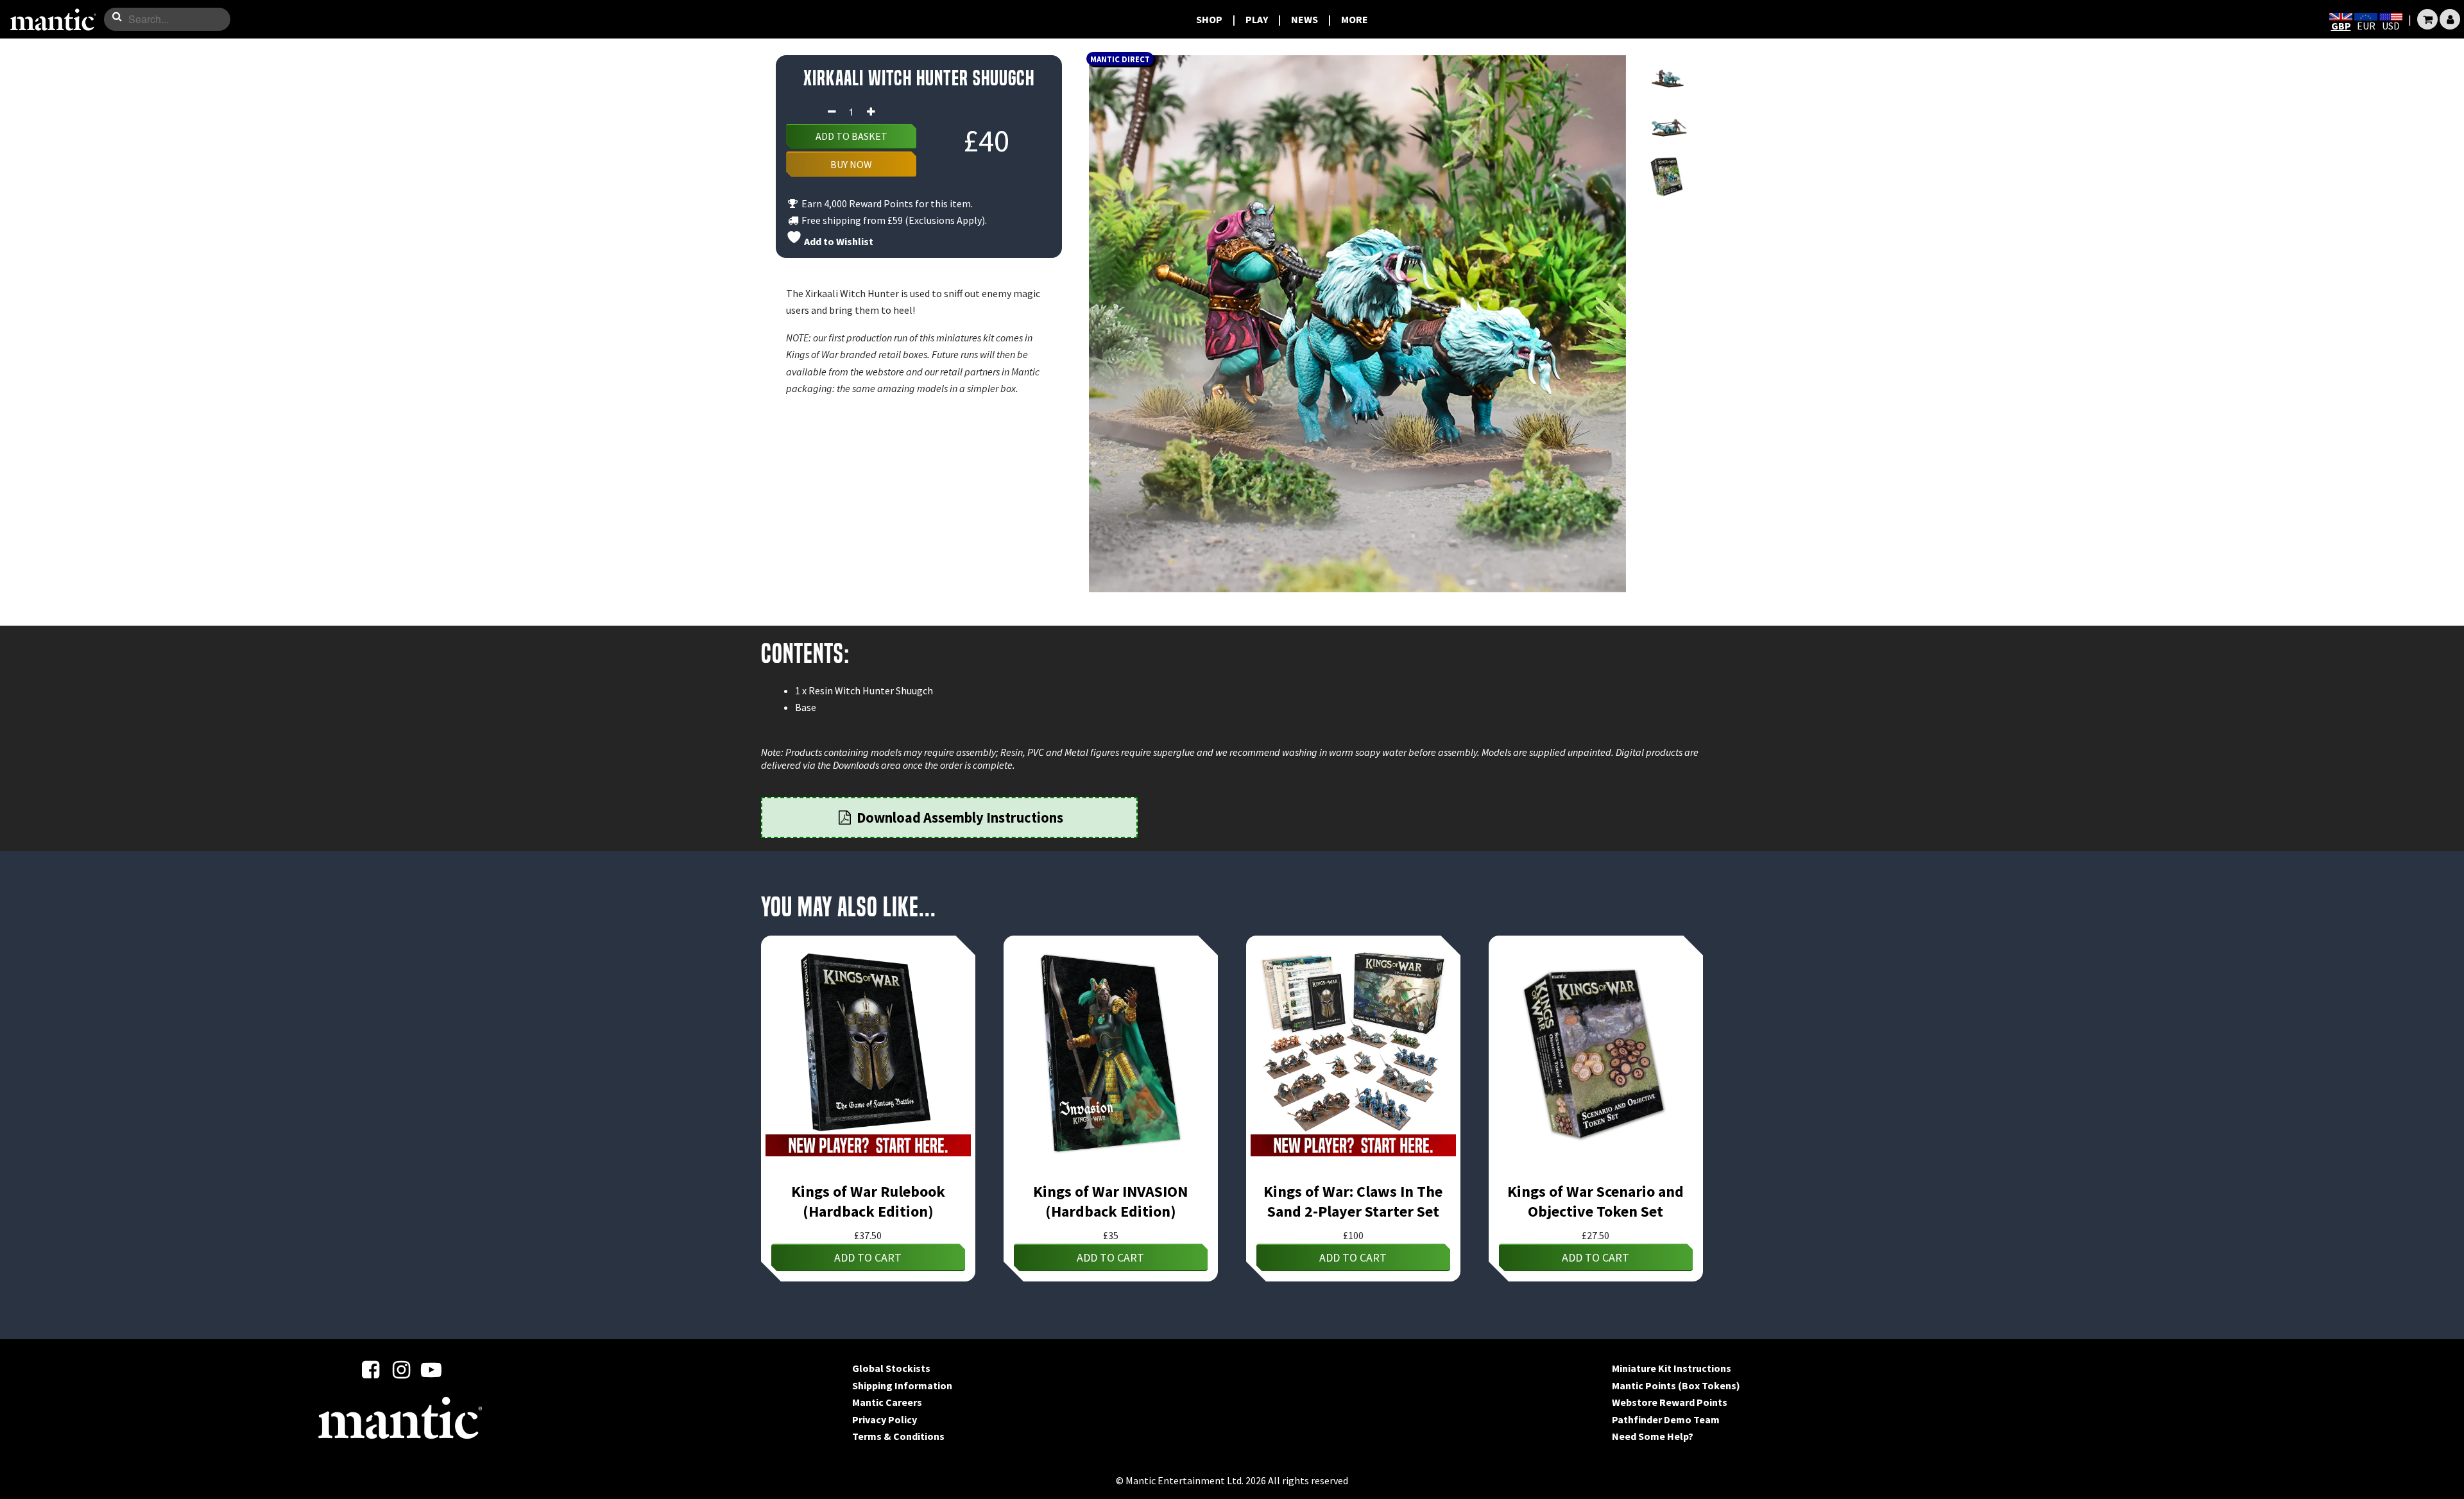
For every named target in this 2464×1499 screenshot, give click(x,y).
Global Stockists (891, 1368)
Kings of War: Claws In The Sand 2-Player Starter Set (1353, 1201)
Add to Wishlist (838, 241)
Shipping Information (902, 1385)
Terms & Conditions (898, 1436)
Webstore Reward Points (1670, 1402)
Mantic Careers (887, 1402)
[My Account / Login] (2450, 19)
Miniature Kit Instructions (1672, 1368)
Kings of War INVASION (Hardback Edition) (1110, 1201)
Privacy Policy (885, 1419)
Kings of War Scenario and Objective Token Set (1596, 1201)
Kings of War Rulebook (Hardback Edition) (868, 1201)
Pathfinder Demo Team (1666, 1419)
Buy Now (851, 164)
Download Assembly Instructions (959, 818)
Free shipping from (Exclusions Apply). (893, 220)
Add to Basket (851, 136)
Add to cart (868, 1257)
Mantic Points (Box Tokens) (1676, 1385)
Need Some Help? (1653, 1436)
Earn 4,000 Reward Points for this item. (886, 203)
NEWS (1305, 19)
